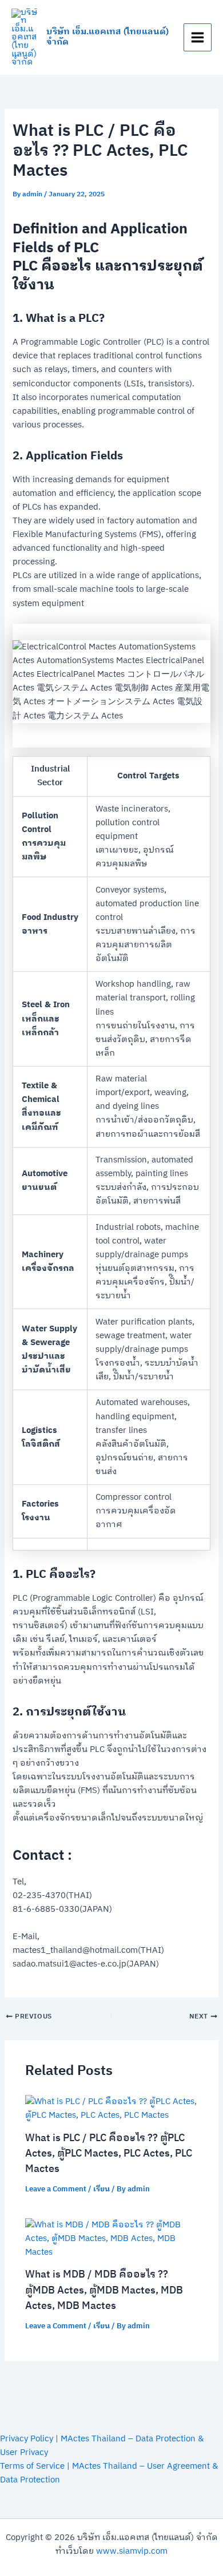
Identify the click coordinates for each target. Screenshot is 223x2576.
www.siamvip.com (132, 2551)
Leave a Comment (56, 2189)
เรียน (101, 2189)
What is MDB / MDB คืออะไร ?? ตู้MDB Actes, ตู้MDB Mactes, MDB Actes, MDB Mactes (104, 2290)
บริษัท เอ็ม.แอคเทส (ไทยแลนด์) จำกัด (107, 37)
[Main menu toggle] (198, 37)
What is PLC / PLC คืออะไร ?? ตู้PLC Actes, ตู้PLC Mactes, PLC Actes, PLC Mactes (109, 2154)
